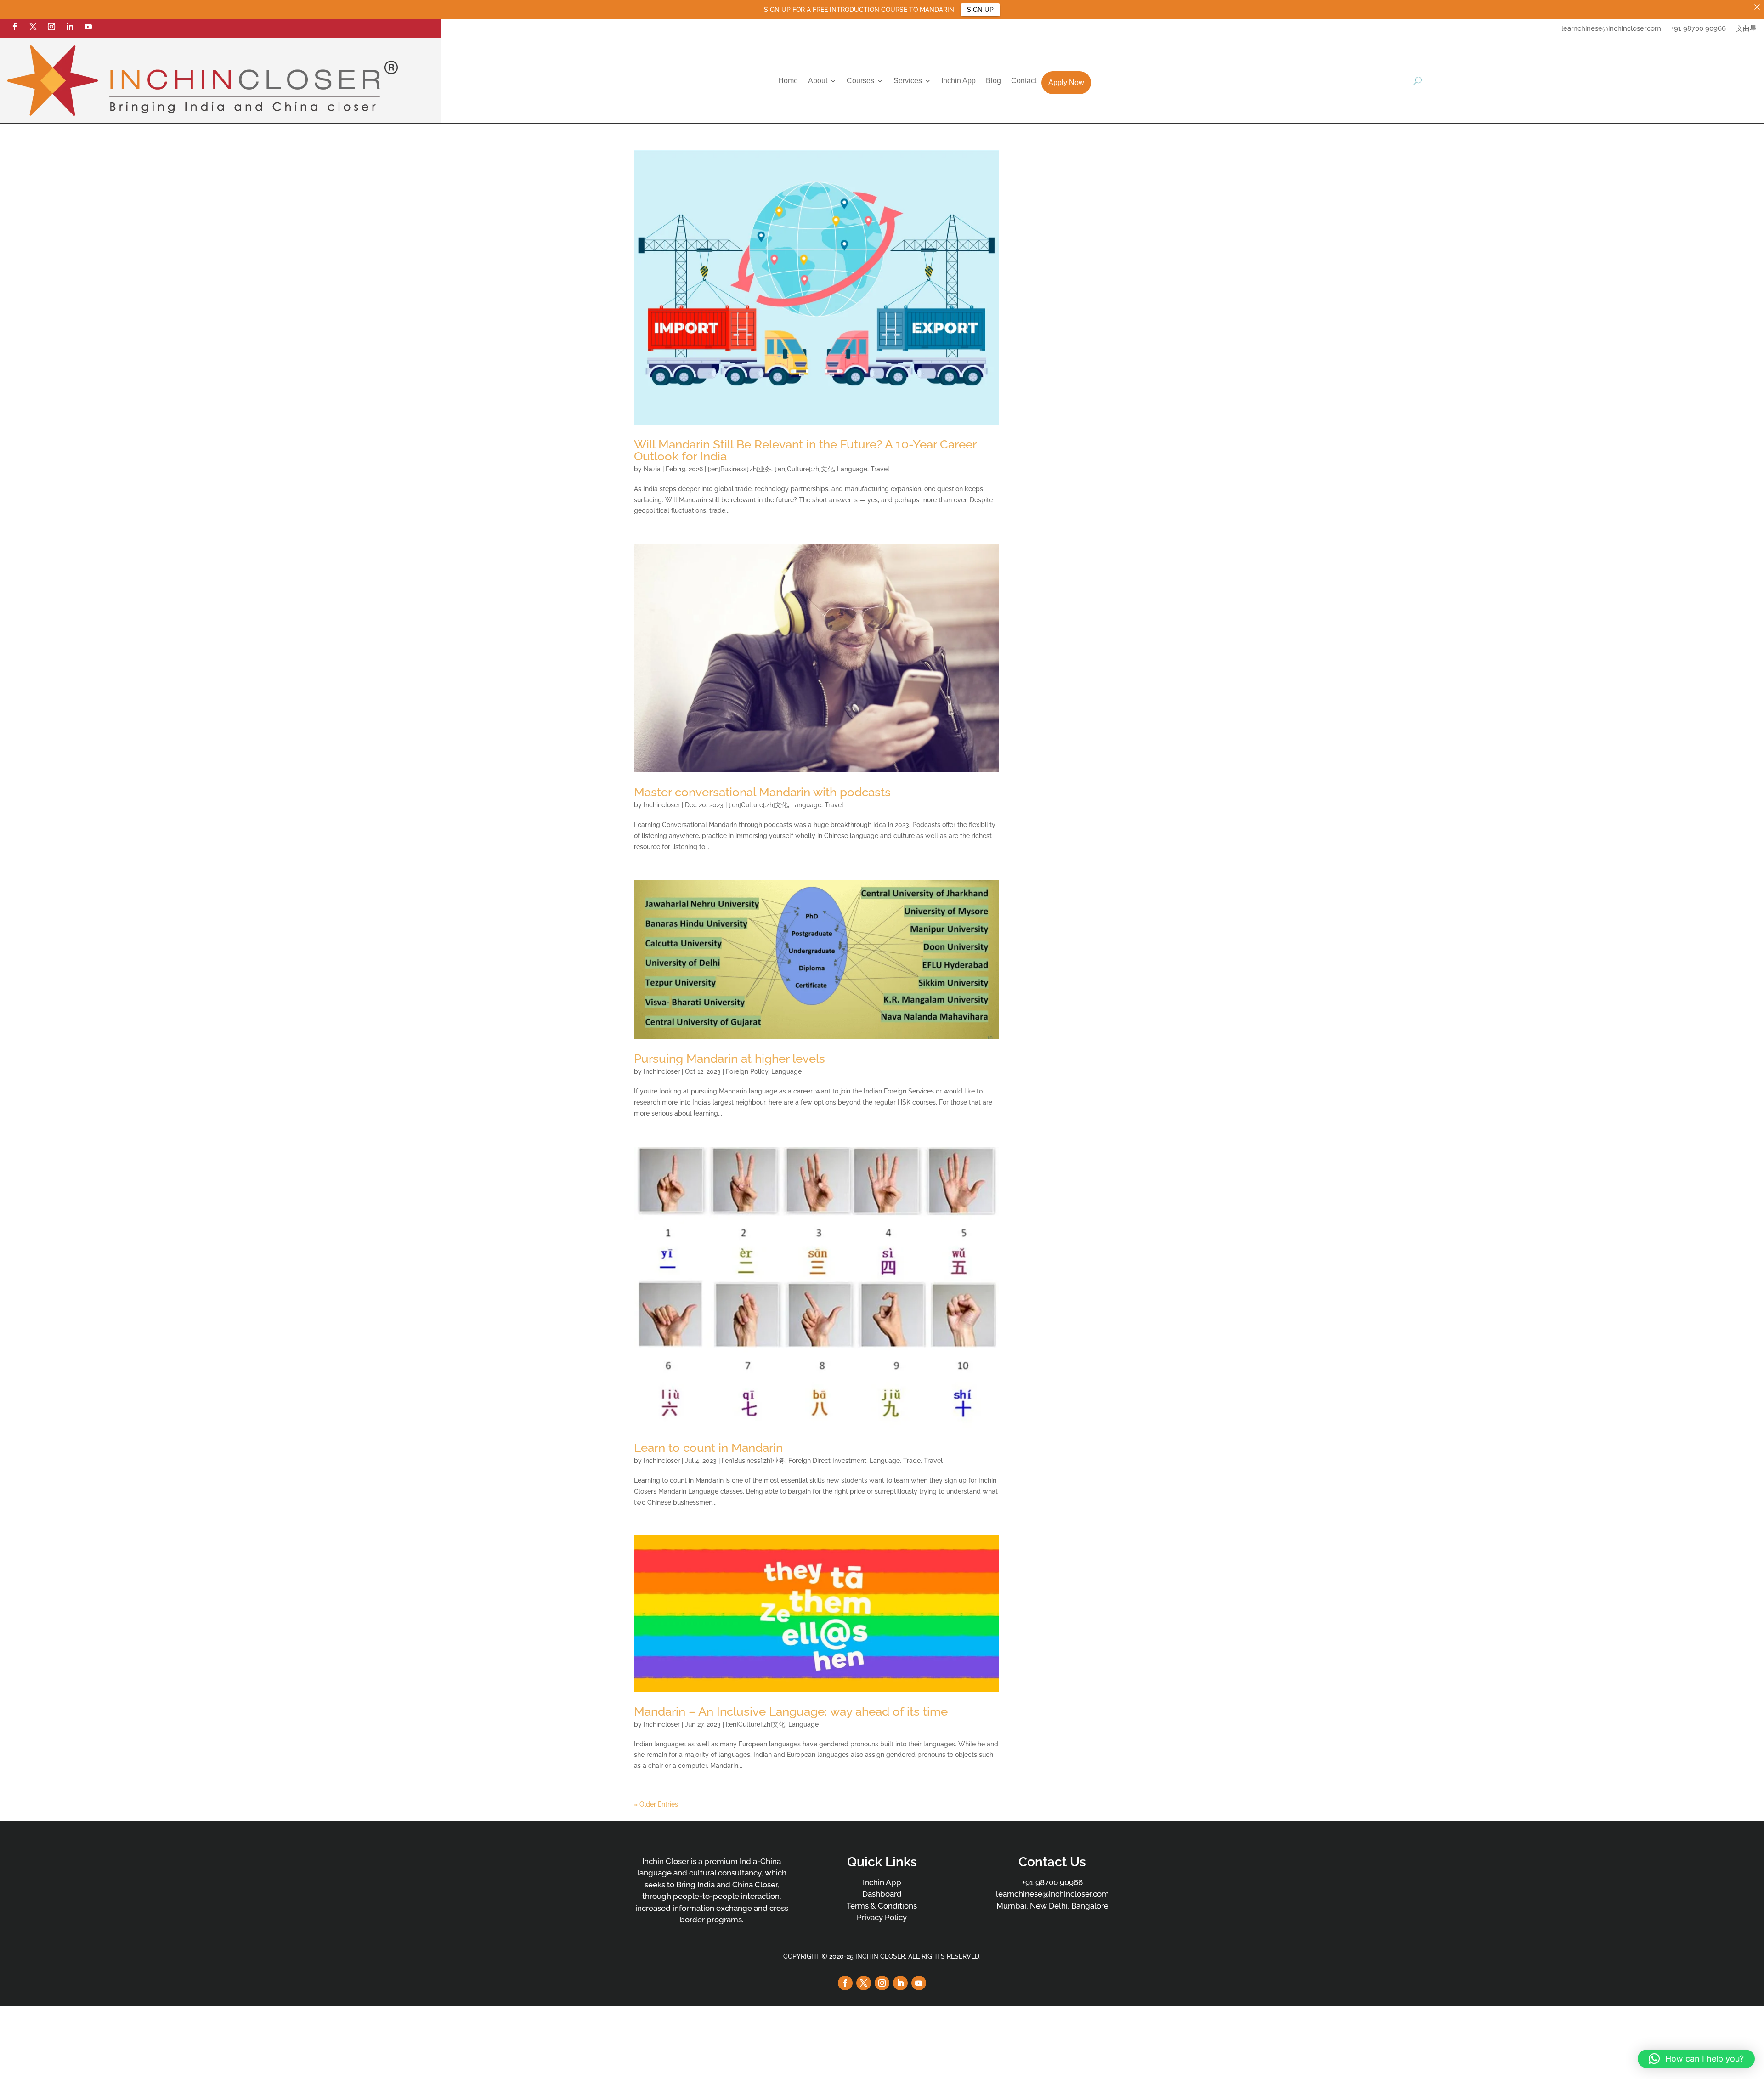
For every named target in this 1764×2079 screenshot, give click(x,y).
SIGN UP (980, 10)
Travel (880, 469)
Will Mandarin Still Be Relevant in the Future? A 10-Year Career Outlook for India (805, 450)
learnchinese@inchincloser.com (1611, 29)
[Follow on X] (33, 27)
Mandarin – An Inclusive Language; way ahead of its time (791, 1711)
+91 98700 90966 (1699, 29)
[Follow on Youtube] (88, 27)
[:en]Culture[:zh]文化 (804, 469)
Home (788, 81)
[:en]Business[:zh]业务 (740, 469)
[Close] (1757, 7)
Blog (993, 81)
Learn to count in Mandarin (708, 1448)
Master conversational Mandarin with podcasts (762, 792)
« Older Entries (656, 1804)
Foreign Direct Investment (827, 1461)
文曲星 (1746, 29)
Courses (860, 81)
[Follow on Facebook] (15, 27)
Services (908, 81)
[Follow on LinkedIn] (70, 27)
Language (852, 469)
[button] (1696, 2059)
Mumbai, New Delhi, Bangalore (1052, 1906)
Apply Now (1066, 82)
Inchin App (958, 81)
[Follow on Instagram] (51, 27)
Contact (1024, 81)
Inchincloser (662, 805)
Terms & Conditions (882, 1906)
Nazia (652, 469)
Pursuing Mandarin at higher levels (729, 1059)
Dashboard (882, 1894)
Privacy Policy (882, 1917)
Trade (912, 1461)
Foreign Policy (747, 1071)
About (818, 81)
